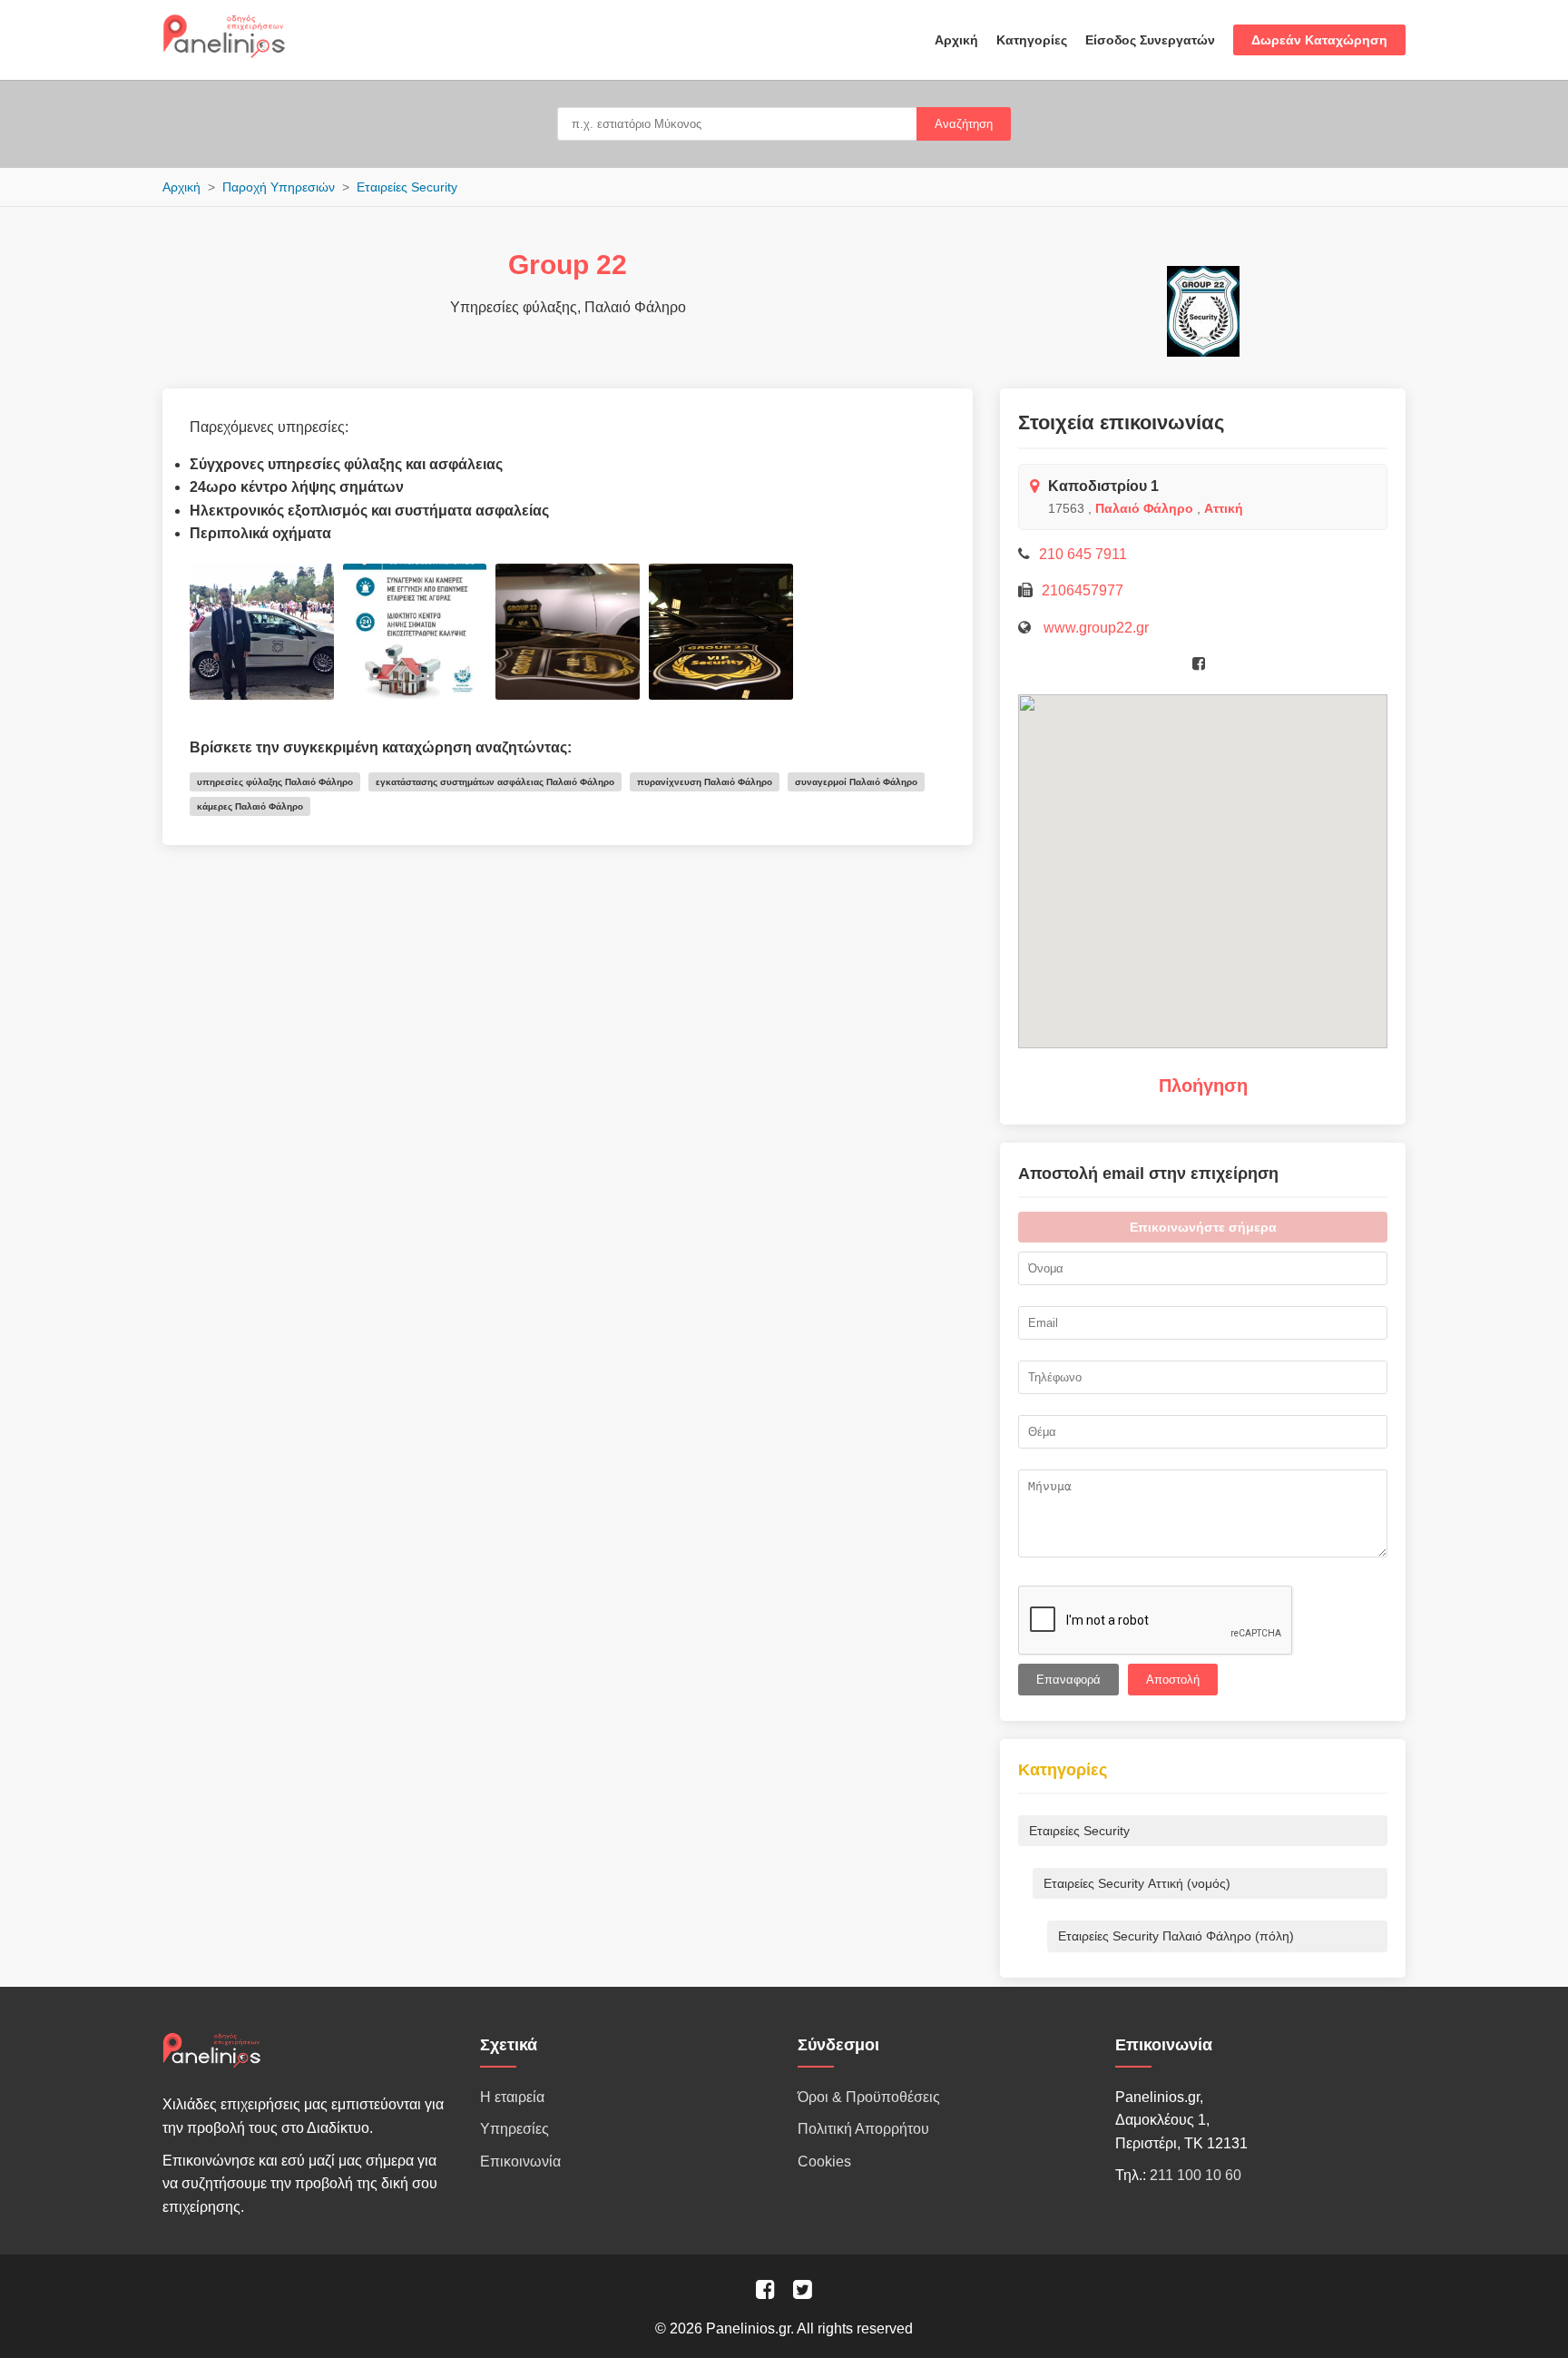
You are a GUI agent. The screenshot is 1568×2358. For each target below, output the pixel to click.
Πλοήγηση (1203, 1086)
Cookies (824, 2161)
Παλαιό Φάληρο (1144, 508)
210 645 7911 (1083, 554)
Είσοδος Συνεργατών (1150, 40)
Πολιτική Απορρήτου (863, 2129)
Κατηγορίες (1032, 40)
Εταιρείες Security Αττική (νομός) (1137, 1883)
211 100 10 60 (1196, 2175)
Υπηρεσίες (514, 2129)
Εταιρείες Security (407, 187)
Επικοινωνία (520, 2161)
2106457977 (1083, 590)
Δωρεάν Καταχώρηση (1319, 40)
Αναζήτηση (964, 124)
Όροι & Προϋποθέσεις (869, 2097)
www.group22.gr (1094, 628)
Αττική (1224, 508)
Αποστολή (1173, 1680)
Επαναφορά (1068, 1680)
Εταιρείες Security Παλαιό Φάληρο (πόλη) (1176, 1936)
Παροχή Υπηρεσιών (279, 187)
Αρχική (956, 40)
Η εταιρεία (512, 2097)
